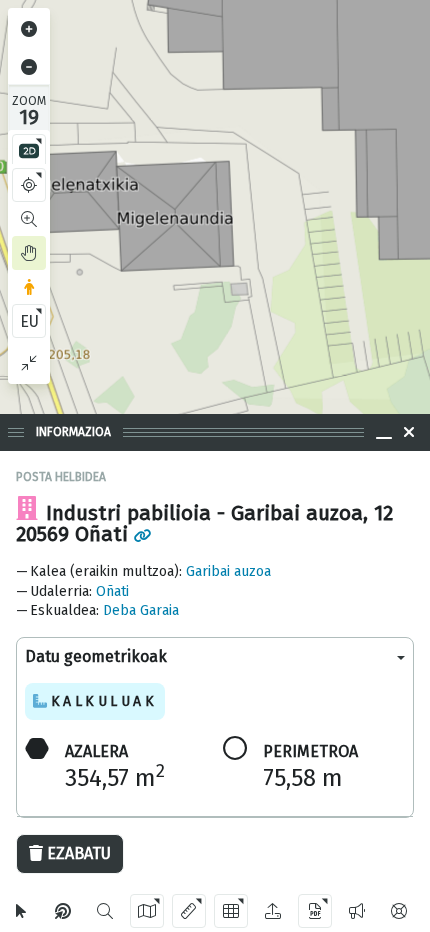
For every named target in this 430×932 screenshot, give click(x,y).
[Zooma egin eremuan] (29, 219)
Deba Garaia (141, 610)
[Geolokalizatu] (29, 185)
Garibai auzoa (228, 571)
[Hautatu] (21, 911)
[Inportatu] (273, 911)
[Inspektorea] (63, 911)
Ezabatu (79, 853)
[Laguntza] (399, 911)
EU (29, 321)
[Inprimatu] (315, 911)
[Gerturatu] (29, 29)
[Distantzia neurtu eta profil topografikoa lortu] (189, 911)
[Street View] (29, 287)
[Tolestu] (29, 363)
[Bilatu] (105, 911)
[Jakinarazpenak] (357, 911)
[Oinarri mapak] (147, 911)
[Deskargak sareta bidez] (231, 911)
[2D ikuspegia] (29, 151)
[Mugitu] (29, 253)
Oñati (112, 591)
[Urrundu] (29, 67)
